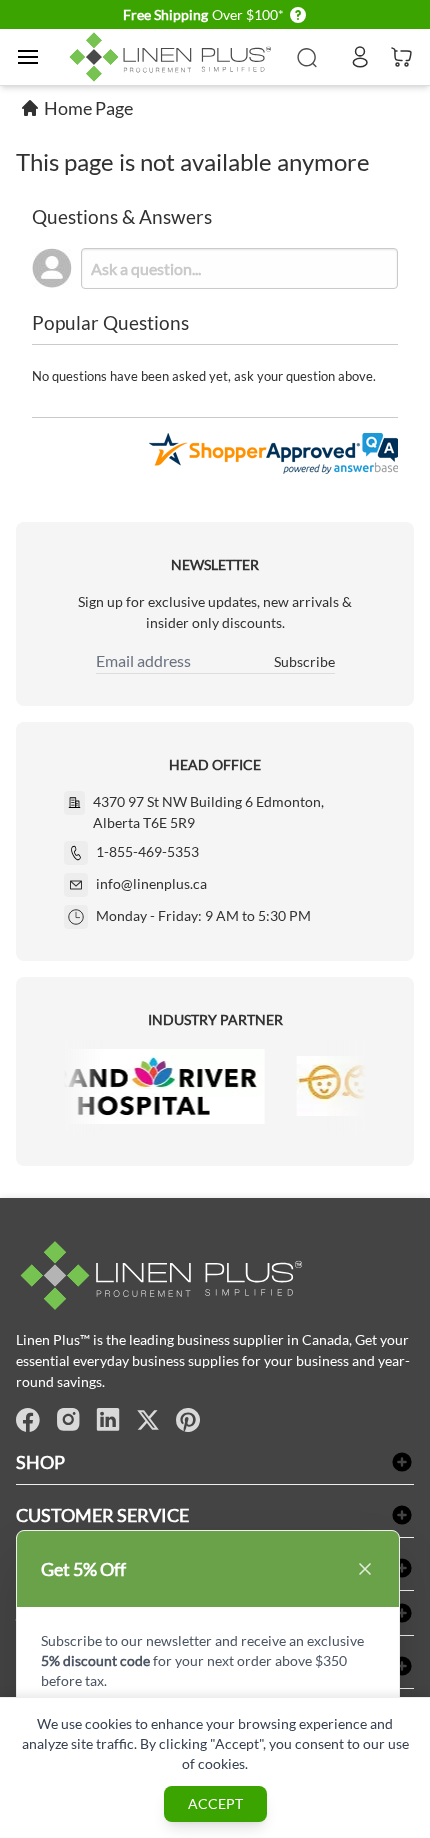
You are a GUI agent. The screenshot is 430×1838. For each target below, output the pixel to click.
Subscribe (304, 661)
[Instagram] (68, 1420)
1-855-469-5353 (147, 851)
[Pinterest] (188, 1420)
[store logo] (173, 57)
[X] (148, 1420)
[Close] (365, 1569)
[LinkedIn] (108, 1420)
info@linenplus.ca (151, 883)
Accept (215, 1803)
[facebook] (28, 1420)
